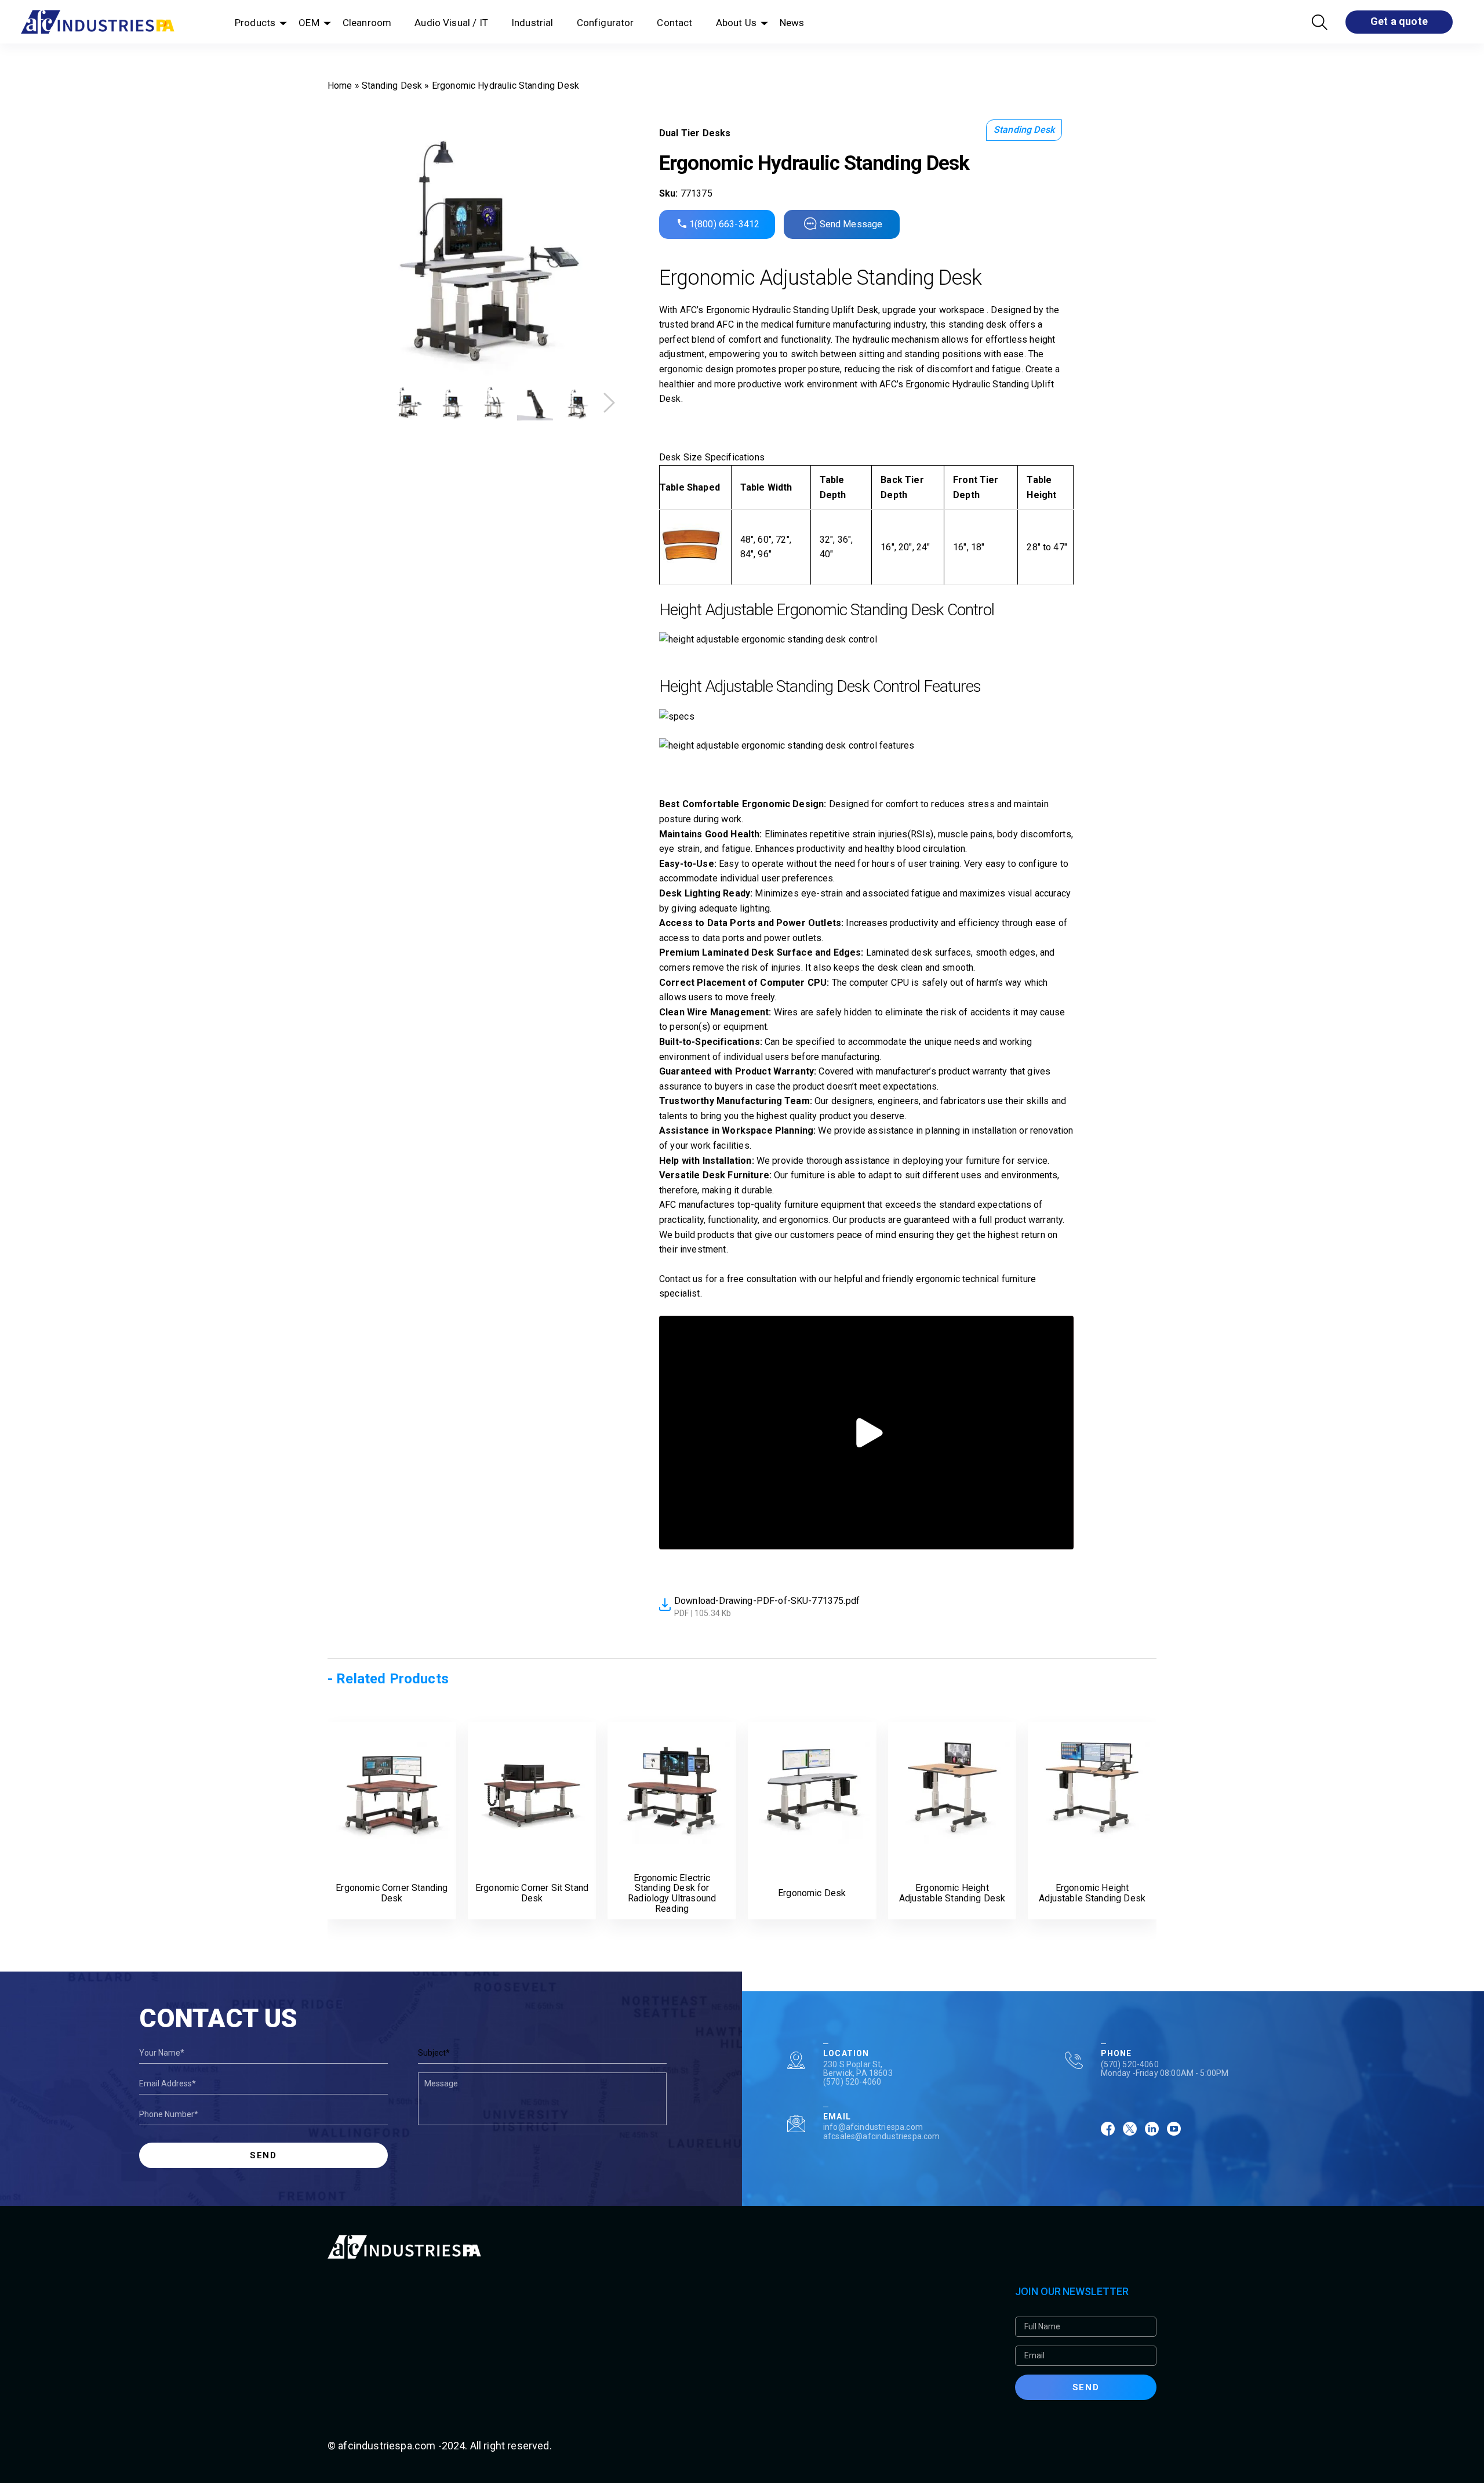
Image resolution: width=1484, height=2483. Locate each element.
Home (340, 86)
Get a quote (1399, 21)
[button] (609, 403)
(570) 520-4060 (852, 2082)
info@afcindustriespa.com (873, 2127)
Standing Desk (392, 86)
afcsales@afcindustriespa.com (881, 2136)
